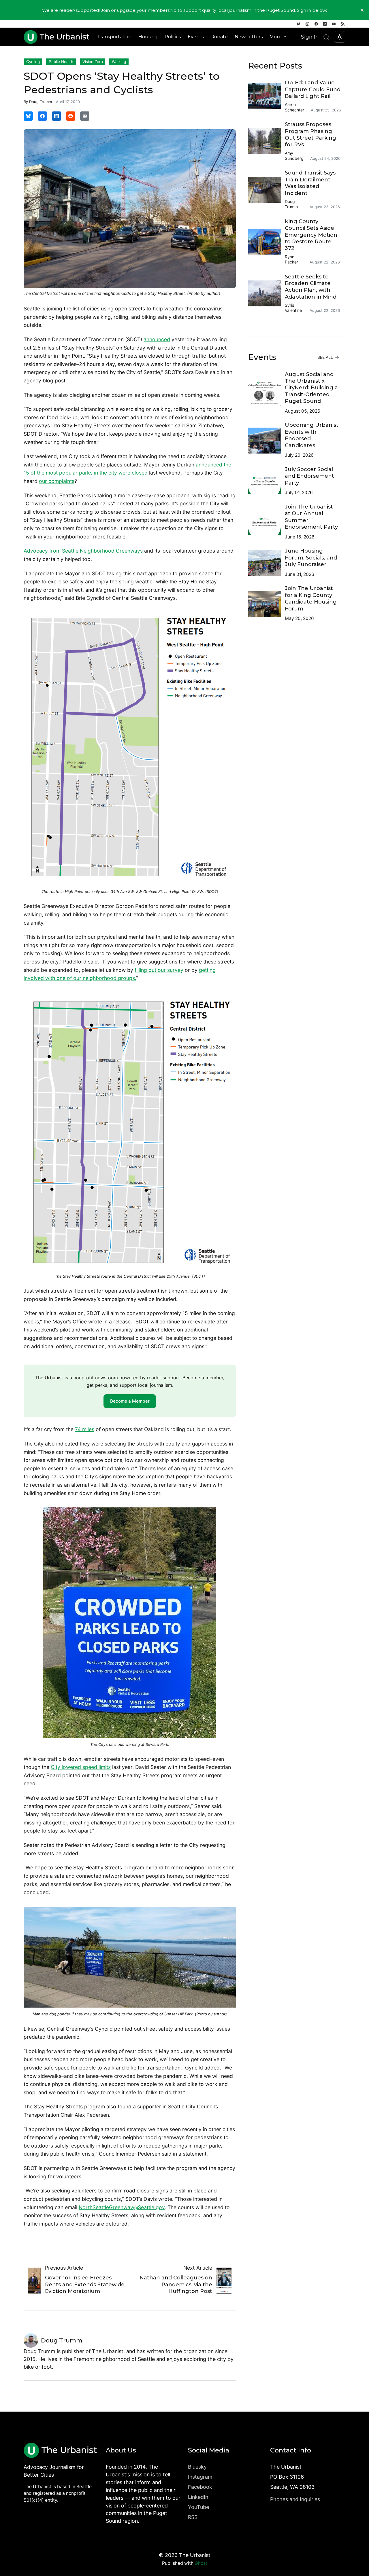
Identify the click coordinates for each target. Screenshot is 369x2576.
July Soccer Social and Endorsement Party (309, 476)
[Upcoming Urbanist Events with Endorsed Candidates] (267, 441)
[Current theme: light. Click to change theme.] (340, 37)
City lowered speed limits (81, 1767)
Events (196, 37)
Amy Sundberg (294, 156)
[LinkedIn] (325, 24)
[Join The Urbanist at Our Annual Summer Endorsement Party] (267, 522)
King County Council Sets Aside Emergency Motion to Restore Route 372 (311, 235)
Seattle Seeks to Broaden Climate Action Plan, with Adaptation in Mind (311, 287)
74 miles (85, 1429)
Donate (219, 37)
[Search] (326, 37)
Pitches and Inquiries (295, 2499)
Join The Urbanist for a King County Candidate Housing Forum (311, 598)
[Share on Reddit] (71, 116)
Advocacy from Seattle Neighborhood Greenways (83, 551)
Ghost (201, 2563)
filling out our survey (159, 970)
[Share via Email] (85, 116)
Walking (119, 62)
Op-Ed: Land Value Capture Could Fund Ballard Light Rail (313, 89)
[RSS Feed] (343, 24)
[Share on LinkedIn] (57, 116)
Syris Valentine (293, 308)
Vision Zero (93, 62)
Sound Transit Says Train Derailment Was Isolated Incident (310, 183)
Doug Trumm (41, 102)
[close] (362, 10)
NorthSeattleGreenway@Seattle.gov (122, 2207)
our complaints (57, 481)
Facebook (200, 2487)
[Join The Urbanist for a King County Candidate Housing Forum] (267, 604)
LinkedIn (198, 2497)
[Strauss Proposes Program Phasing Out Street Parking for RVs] (267, 141)
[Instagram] (307, 24)
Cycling (33, 62)
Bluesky (197, 2467)
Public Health (61, 62)
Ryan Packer (291, 259)
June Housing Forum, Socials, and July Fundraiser (311, 558)
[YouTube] (334, 24)
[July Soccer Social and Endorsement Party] (267, 481)
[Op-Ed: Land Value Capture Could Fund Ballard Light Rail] (267, 96)
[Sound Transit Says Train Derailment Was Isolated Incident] (267, 190)
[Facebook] (316, 24)
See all (326, 357)
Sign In (310, 37)
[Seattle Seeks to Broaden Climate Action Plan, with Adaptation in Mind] (267, 293)
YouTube (198, 2507)
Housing (148, 37)
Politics (173, 37)
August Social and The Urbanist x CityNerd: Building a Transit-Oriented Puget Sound (311, 388)
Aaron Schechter (294, 107)
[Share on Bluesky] (28, 116)
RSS (193, 2517)
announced (157, 339)
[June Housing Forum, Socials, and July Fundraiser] (267, 563)
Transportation (114, 37)
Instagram (200, 2477)
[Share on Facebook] (42, 116)
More (276, 37)
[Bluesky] (298, 24)
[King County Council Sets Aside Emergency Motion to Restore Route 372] (267, 242)
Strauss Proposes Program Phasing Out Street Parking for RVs (310, 134)
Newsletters (249, 37)
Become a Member (130, 1401)
